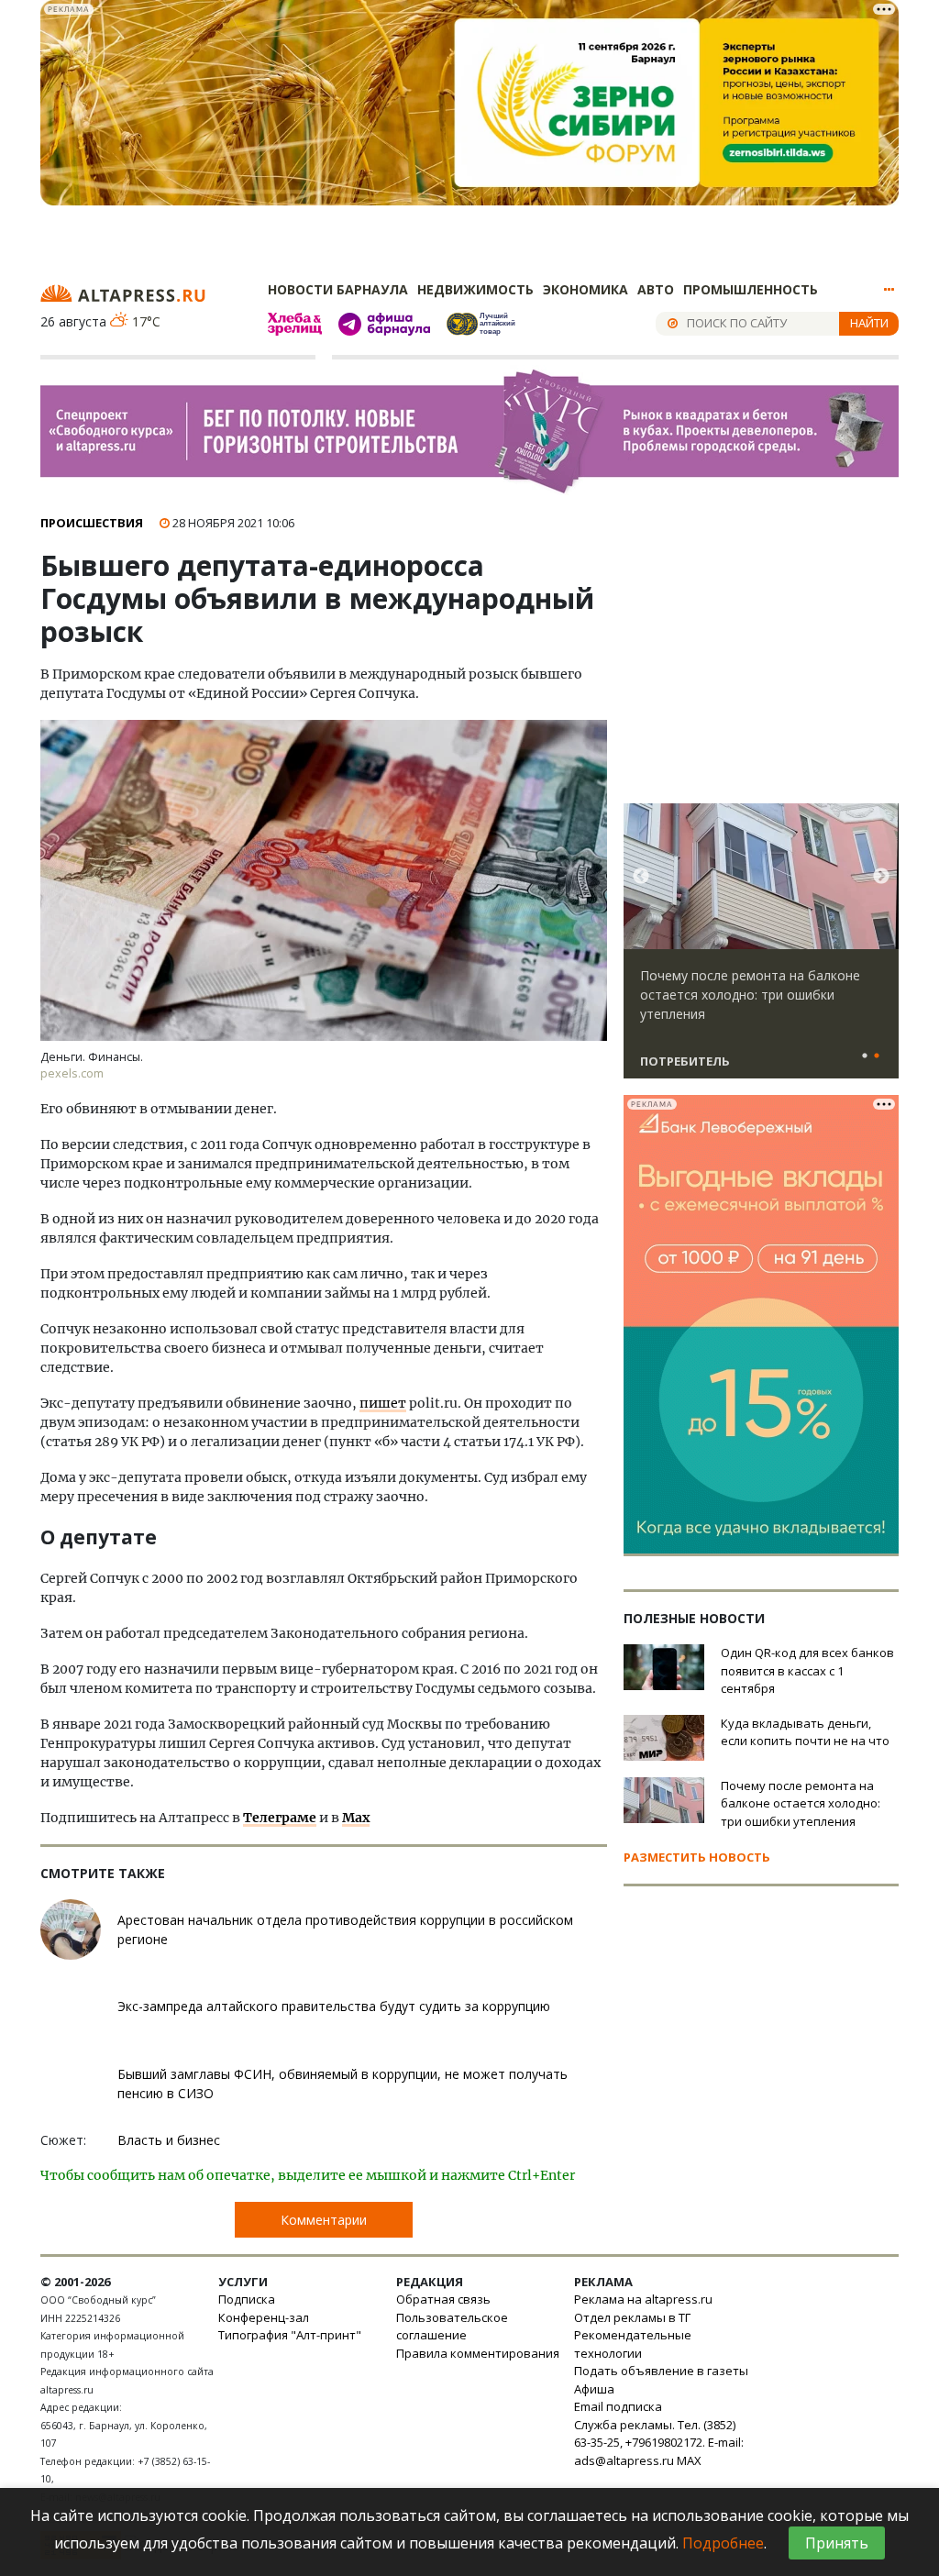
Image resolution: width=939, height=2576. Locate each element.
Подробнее (723, 2543)
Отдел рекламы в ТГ (632, 2317)
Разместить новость (697, 1857)
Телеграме (280, 1818)
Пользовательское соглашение (452, 2327)
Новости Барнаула (338, 289)
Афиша (594, 2389)
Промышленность (751, 289)
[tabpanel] (761, 949)
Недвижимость (475, 289)
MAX (689, 2460)
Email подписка (618, 2406)
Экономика (585, 289)
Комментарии (324, 2220)
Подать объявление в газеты (661, 2371)
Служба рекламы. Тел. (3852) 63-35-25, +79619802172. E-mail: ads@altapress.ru (659, 2443)
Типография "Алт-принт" (290, 2335)
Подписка (247, 2299)
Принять (837, 2543)
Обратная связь (443, 2299)
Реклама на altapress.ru (643, 2299)
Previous (641, 877)
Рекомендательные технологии (633, 2344)
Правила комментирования (478, 2353)
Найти (869, 323)
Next (881, 877)
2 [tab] (877, 1056)
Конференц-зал (264, 2317)
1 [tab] (865, 1056)
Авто (656, 289)
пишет (383, 1403)
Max (356, 1818)
